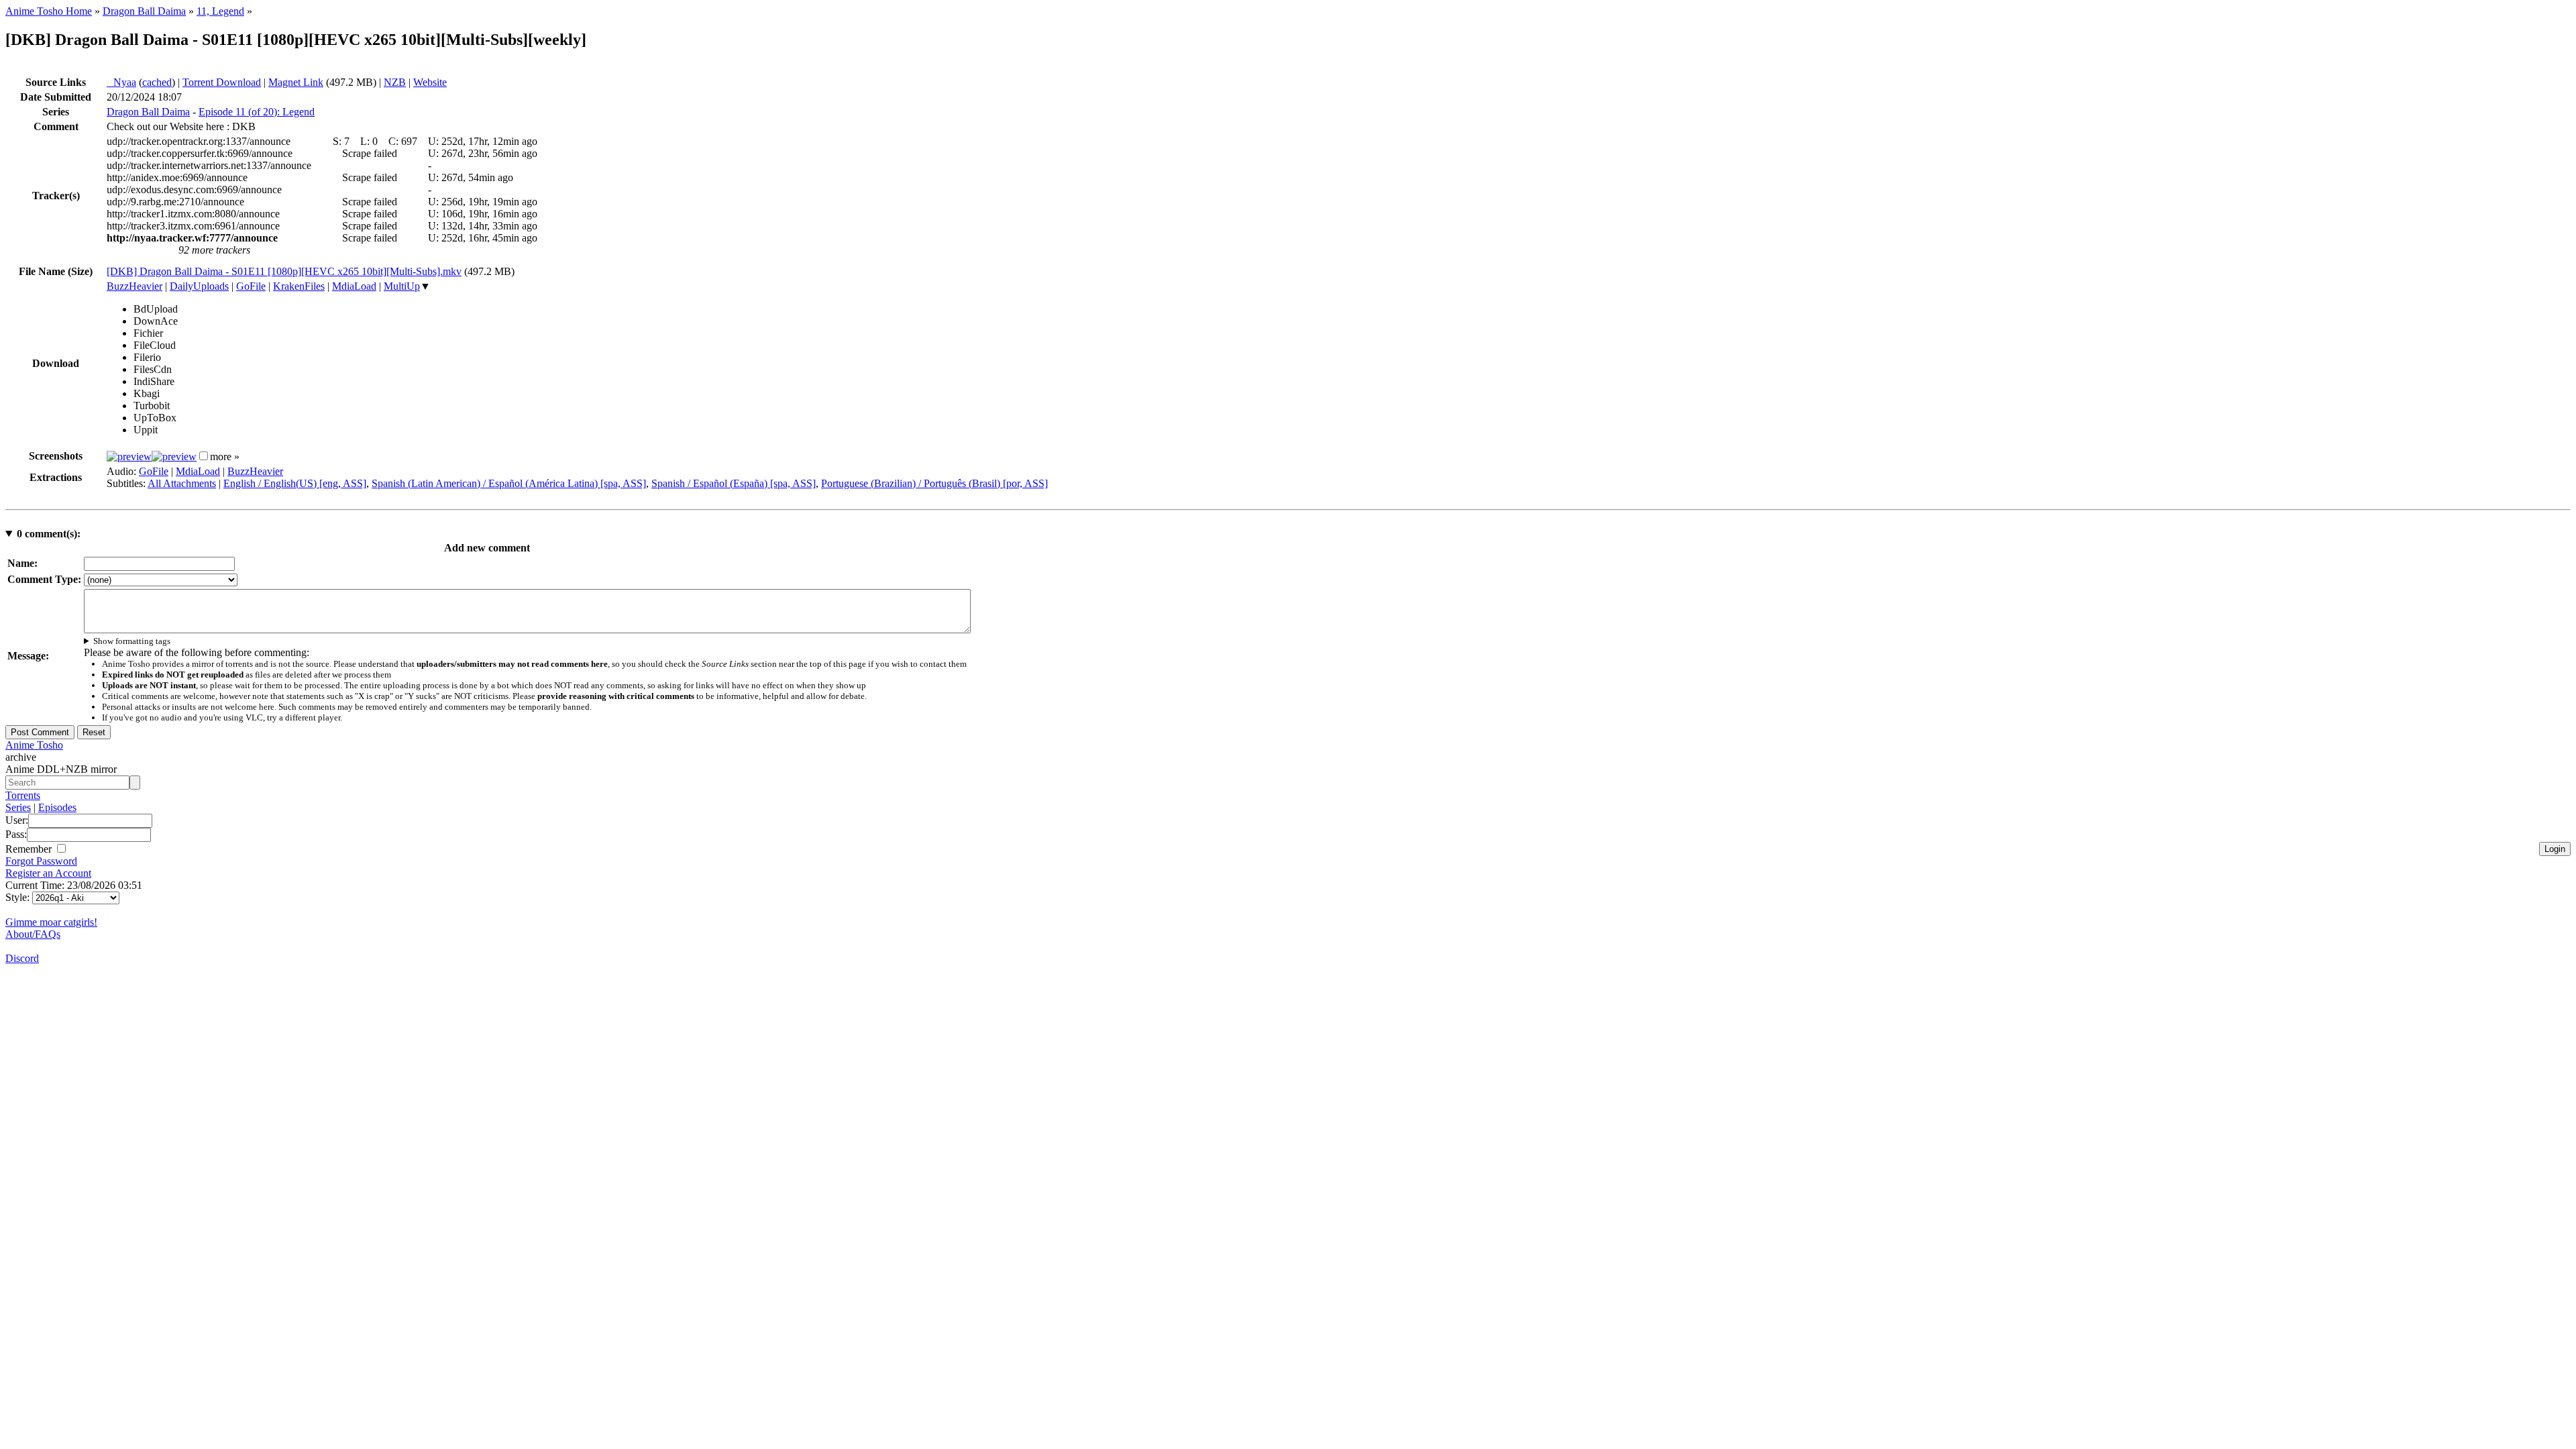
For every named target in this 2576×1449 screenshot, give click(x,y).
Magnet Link (296, 82)
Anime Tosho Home (49, 11)
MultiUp (402, 286)
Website (430, 82)
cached (157, 82)
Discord (22, 958)
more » (225, 457)
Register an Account (48, 873)
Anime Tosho (34, 745)
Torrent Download (222, 82)
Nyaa (121, 82)
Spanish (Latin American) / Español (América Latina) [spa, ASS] (509, 483)
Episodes (57, 807)
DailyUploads (199, 286)
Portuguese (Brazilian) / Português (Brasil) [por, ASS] (934, 483)
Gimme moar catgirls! (51, 922)
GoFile (251, 286)
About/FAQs (33, 934)
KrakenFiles (299, 286)
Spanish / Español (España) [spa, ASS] (734, 483)
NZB (395, 82)
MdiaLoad (354, 286)
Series (18, 807)
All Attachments (182, 483)
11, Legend (220, 11)
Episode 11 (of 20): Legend (257, 112)
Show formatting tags (132, 641)
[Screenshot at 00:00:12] (129, 457)
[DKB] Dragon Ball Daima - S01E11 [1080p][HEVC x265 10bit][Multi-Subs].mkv (284, 271)
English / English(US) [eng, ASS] (295, 483)
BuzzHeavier (135, 286)
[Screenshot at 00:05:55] (174, 457)
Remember (30, 849)
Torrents (23, 795)
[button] (204, 456)
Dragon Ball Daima (144, 11)
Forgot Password (41, 861)
